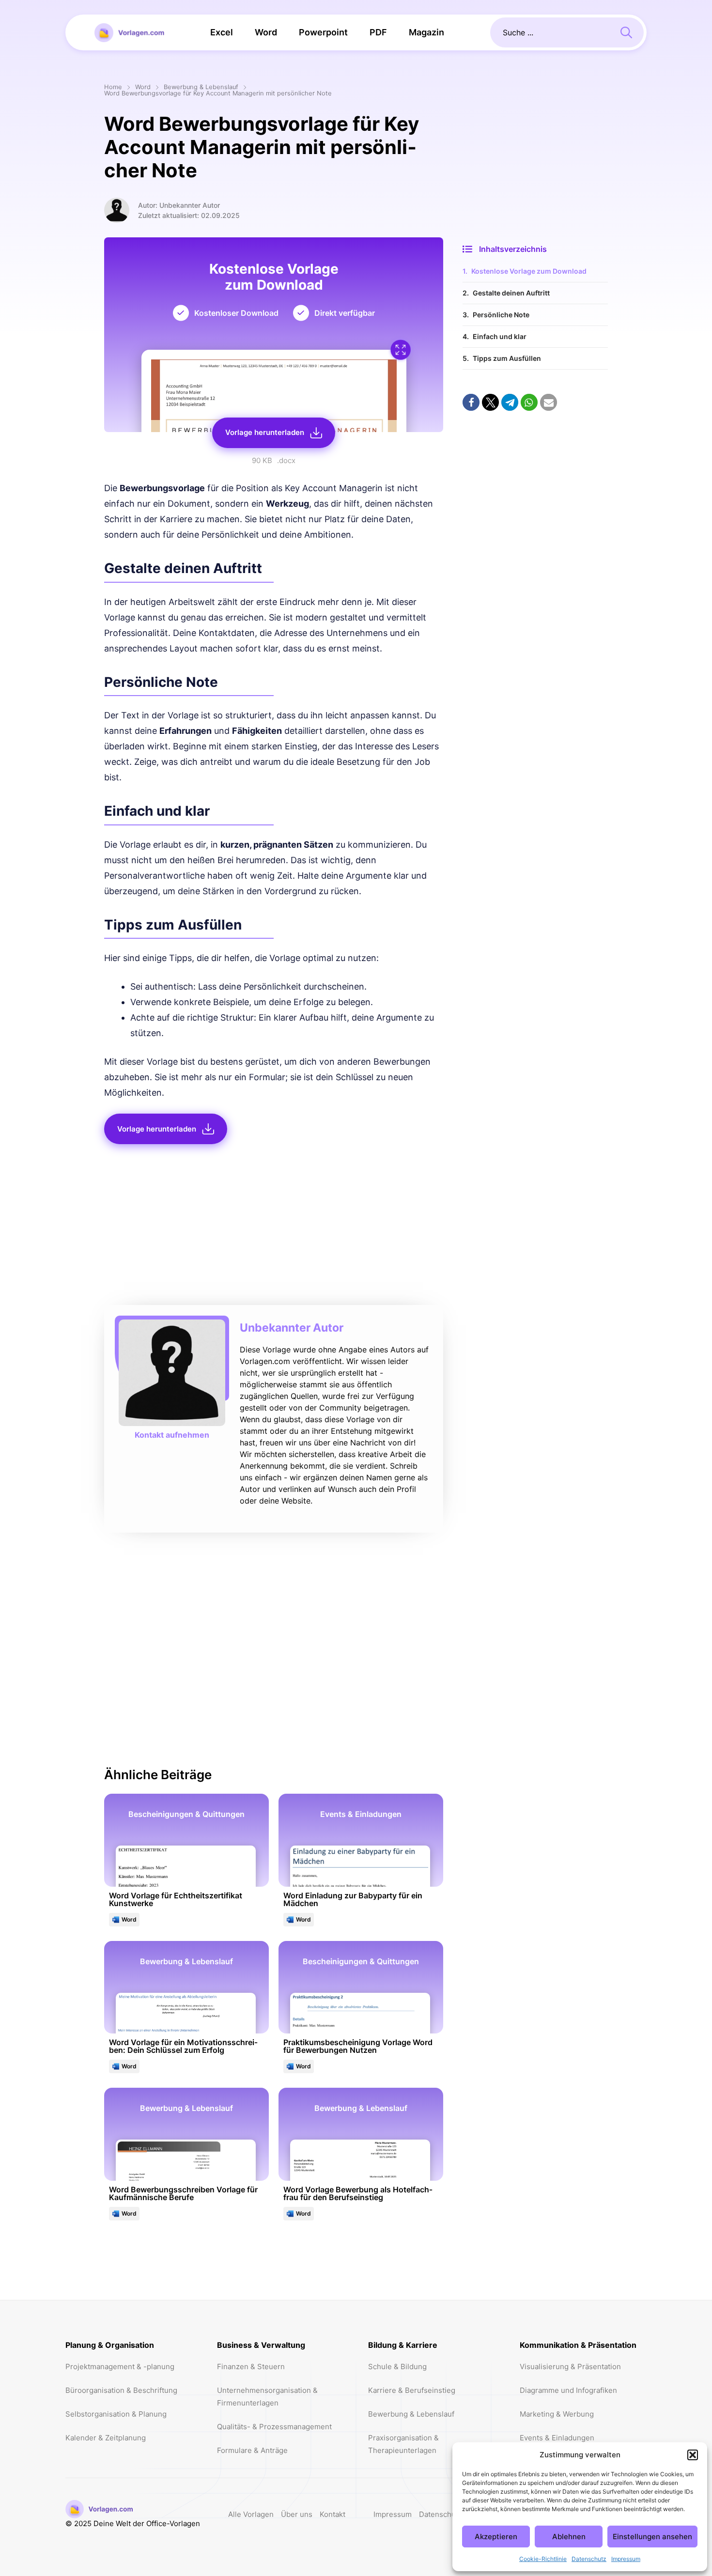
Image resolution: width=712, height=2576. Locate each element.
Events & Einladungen (557, 2438)
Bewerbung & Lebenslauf (201, 87)
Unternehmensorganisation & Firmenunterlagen (267, 2397)
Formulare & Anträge (252, 2450)
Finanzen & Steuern (251, 2367)
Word (266, 32)
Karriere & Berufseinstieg (412, 2390)
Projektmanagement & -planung (120, 2367)
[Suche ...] (626, 31)
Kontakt (333, 2514)
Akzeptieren (496, 2537)
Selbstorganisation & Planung (116, 2414)
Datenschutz (589, 2559)
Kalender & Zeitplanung (106, 2438)
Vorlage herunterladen (265, 432)
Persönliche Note (501, 315)
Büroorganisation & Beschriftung (121, 2390)
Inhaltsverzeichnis (513, 249)
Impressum (626, 2559)
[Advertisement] (274, 1227)
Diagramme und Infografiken (568, 2390)
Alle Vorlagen (251, 2514)
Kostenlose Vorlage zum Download (529, 271)
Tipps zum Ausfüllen (507, 358)
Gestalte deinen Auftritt (511, 293)
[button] (693, 2455)
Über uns (297, 2514)
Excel (222, 32)
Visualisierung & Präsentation (570, 2367)
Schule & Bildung (397, 2367)
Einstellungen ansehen (652, 2537)
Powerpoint (323, 32)
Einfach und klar (500, 336)
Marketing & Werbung (557, 2414)
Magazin (426, 32)
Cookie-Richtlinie (543, 2559)
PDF (378, 32)
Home (113, 87)
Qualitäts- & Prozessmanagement (274, 2427)
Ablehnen (569, 2537)
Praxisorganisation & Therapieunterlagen (403, 2444)
